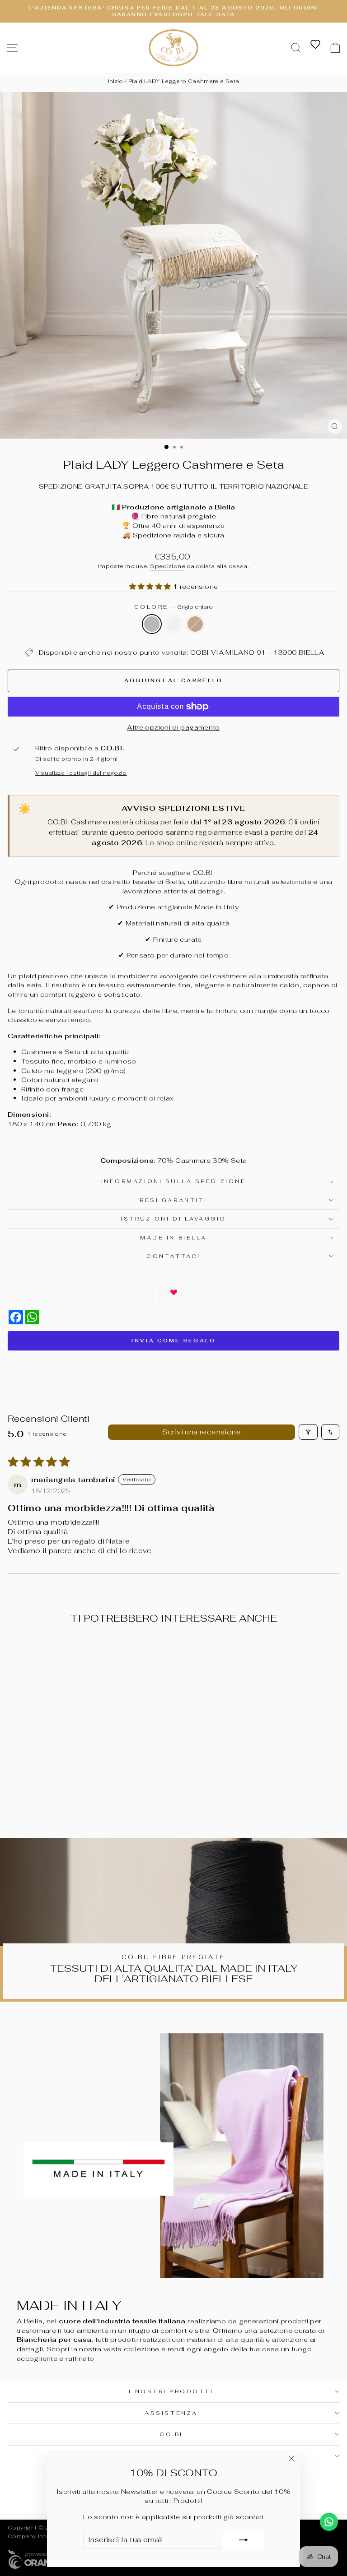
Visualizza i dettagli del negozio (81, 773)
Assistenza (171, 2413)
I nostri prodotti (171, 2391)
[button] (151, 586)
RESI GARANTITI (173, 1200)
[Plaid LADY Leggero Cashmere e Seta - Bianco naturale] (72, 1799)
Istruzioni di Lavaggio (173, 1219)
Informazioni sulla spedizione (173, 1181)
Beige (195, 624)
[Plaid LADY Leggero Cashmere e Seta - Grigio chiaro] (61, 1799)
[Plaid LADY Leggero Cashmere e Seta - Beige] (82, 1799)
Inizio (116, 81)
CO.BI (171, 2434)
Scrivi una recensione (202, 1432)
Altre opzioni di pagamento (173, 727)
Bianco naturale (173, 624)
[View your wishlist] (315, 44)
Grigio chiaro (152, 624)
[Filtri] (308, 1432)
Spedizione (168, 566)
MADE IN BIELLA (173, 1237)
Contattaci (173, 1256)
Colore (174, 607)
